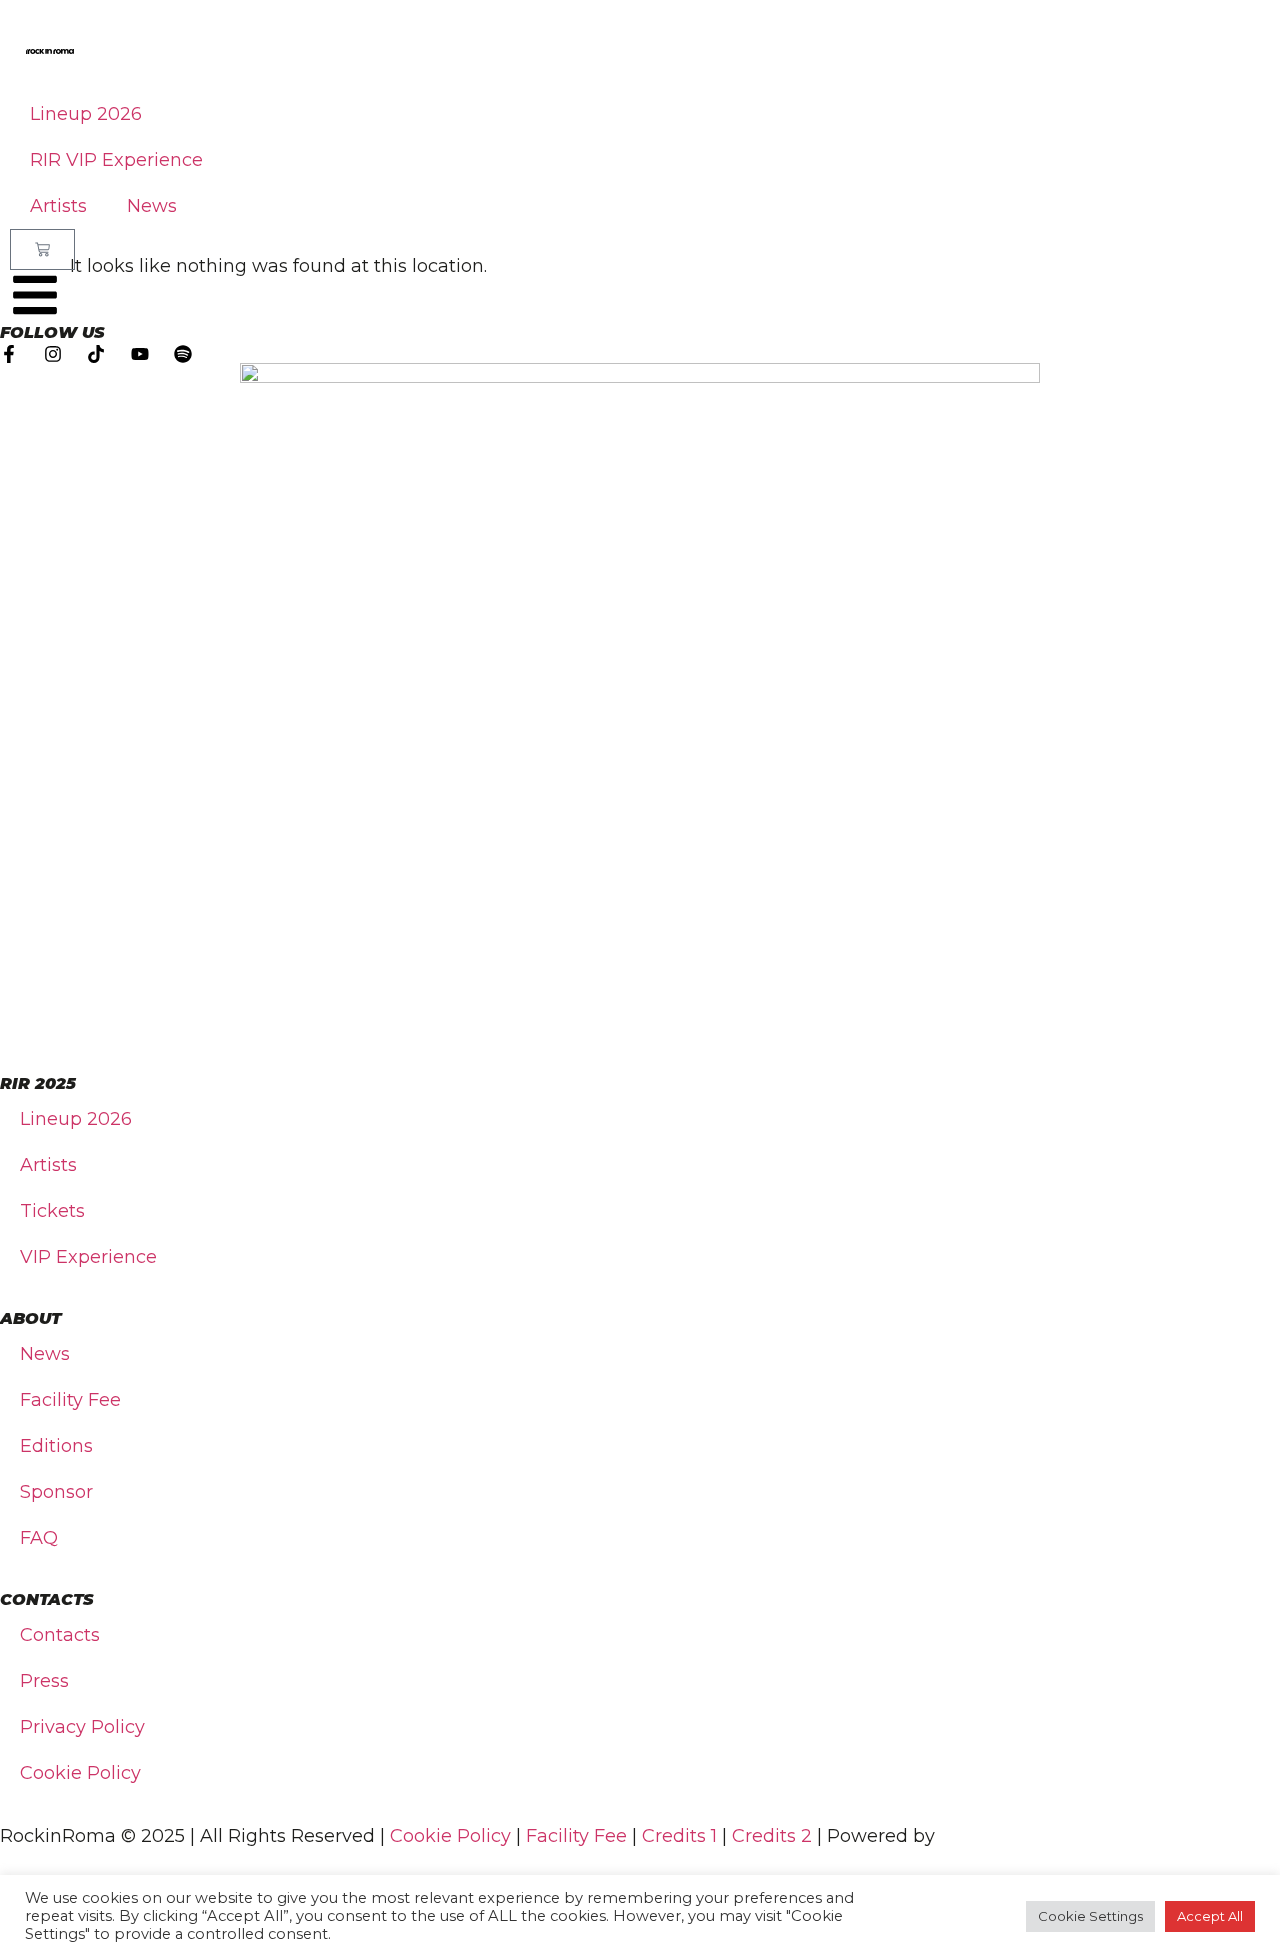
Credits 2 (772, 1836)
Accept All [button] (1210, 1916)
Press (44, 1681)
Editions (56, 1446)
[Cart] (42, 249)
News (152, 206)
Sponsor (56, 1492)
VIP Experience (88, 1257)
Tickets (52, 1211)
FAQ (39, 1538)
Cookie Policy (80, 1773)
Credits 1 (679, 1836)
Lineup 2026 (86, 114)
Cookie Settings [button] (1090, 1916)
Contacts (60, 1635)
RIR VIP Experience (116, 160)
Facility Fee (70, 1400)
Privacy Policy (82, 1727)
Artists (58, 206)
